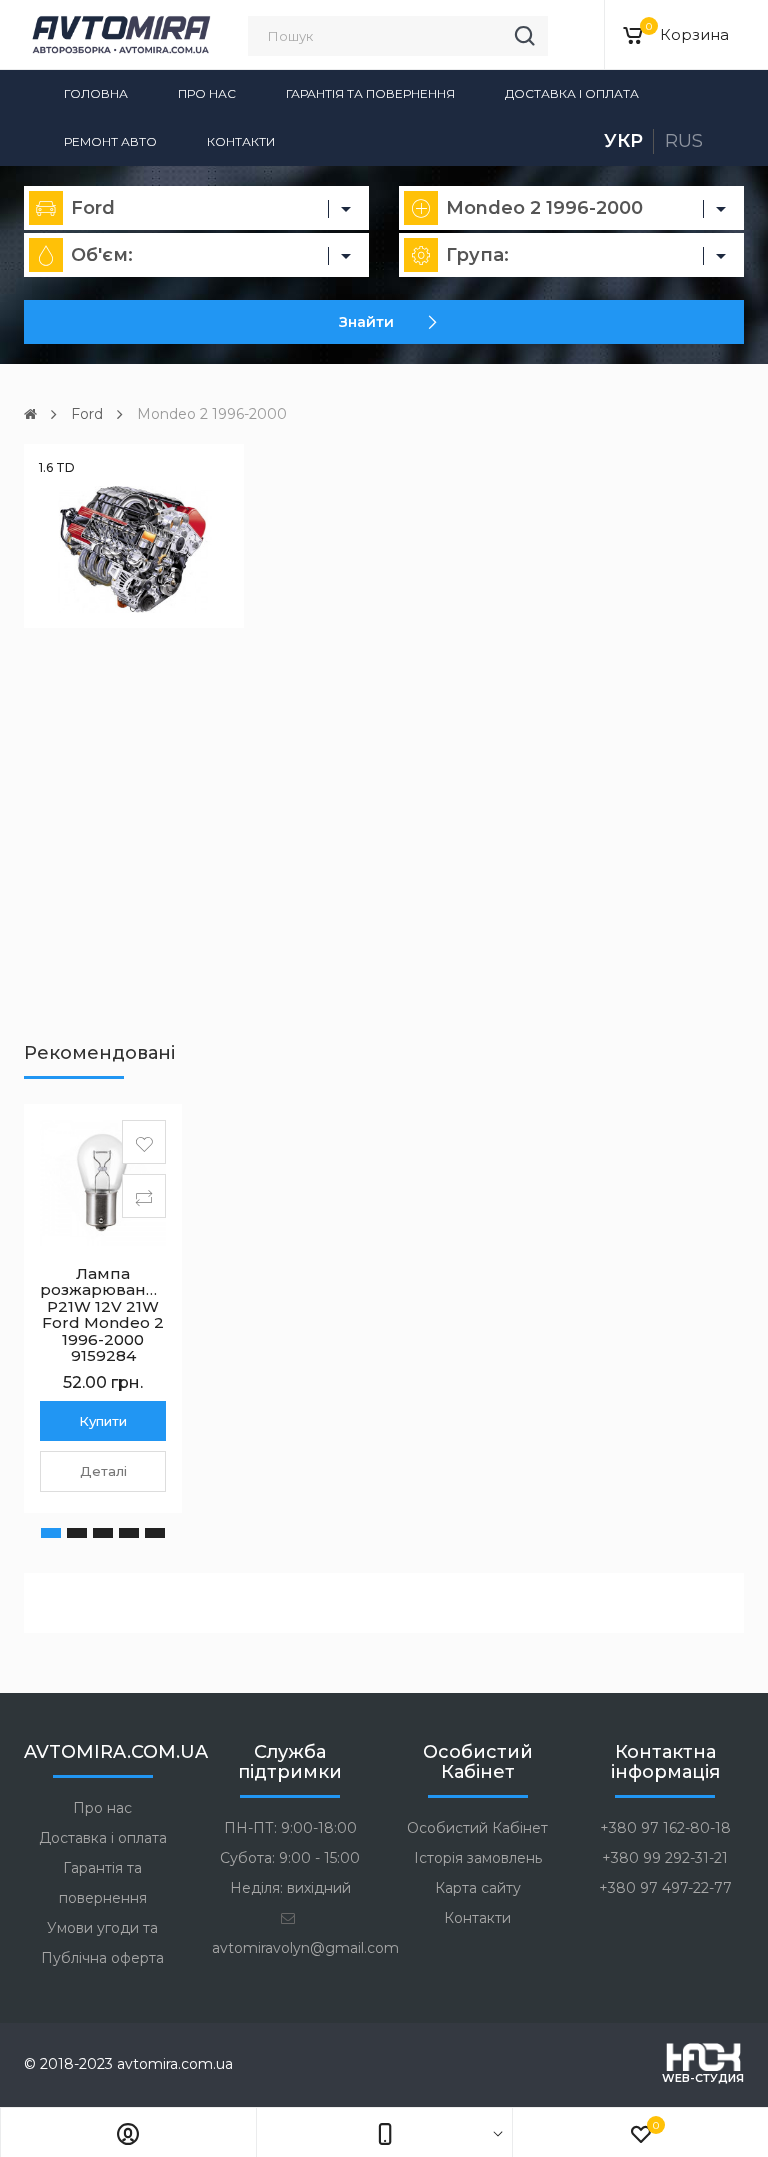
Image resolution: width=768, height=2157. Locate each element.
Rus (684, 141)
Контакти (241, 141)
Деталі (103, 1471)
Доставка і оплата (572, 93)
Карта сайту (478, 1888)
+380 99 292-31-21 (665, 1858)
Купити (103, 1421)
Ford (87, 414)
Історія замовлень (478, 1858)
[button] (51, 1533)
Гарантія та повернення (370, 93)
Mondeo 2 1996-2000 (212, 414)
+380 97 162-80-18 (665, 1828)
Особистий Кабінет (477, 1828)
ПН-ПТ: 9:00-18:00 (290, 1828)
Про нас (207, 93)
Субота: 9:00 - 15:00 (290, 1858)
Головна (96, 93)
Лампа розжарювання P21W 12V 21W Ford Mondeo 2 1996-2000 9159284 (103, 1315)
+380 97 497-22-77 (665, 1888)
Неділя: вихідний (290, 1888)
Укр (623, 141)
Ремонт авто (110, 141)
